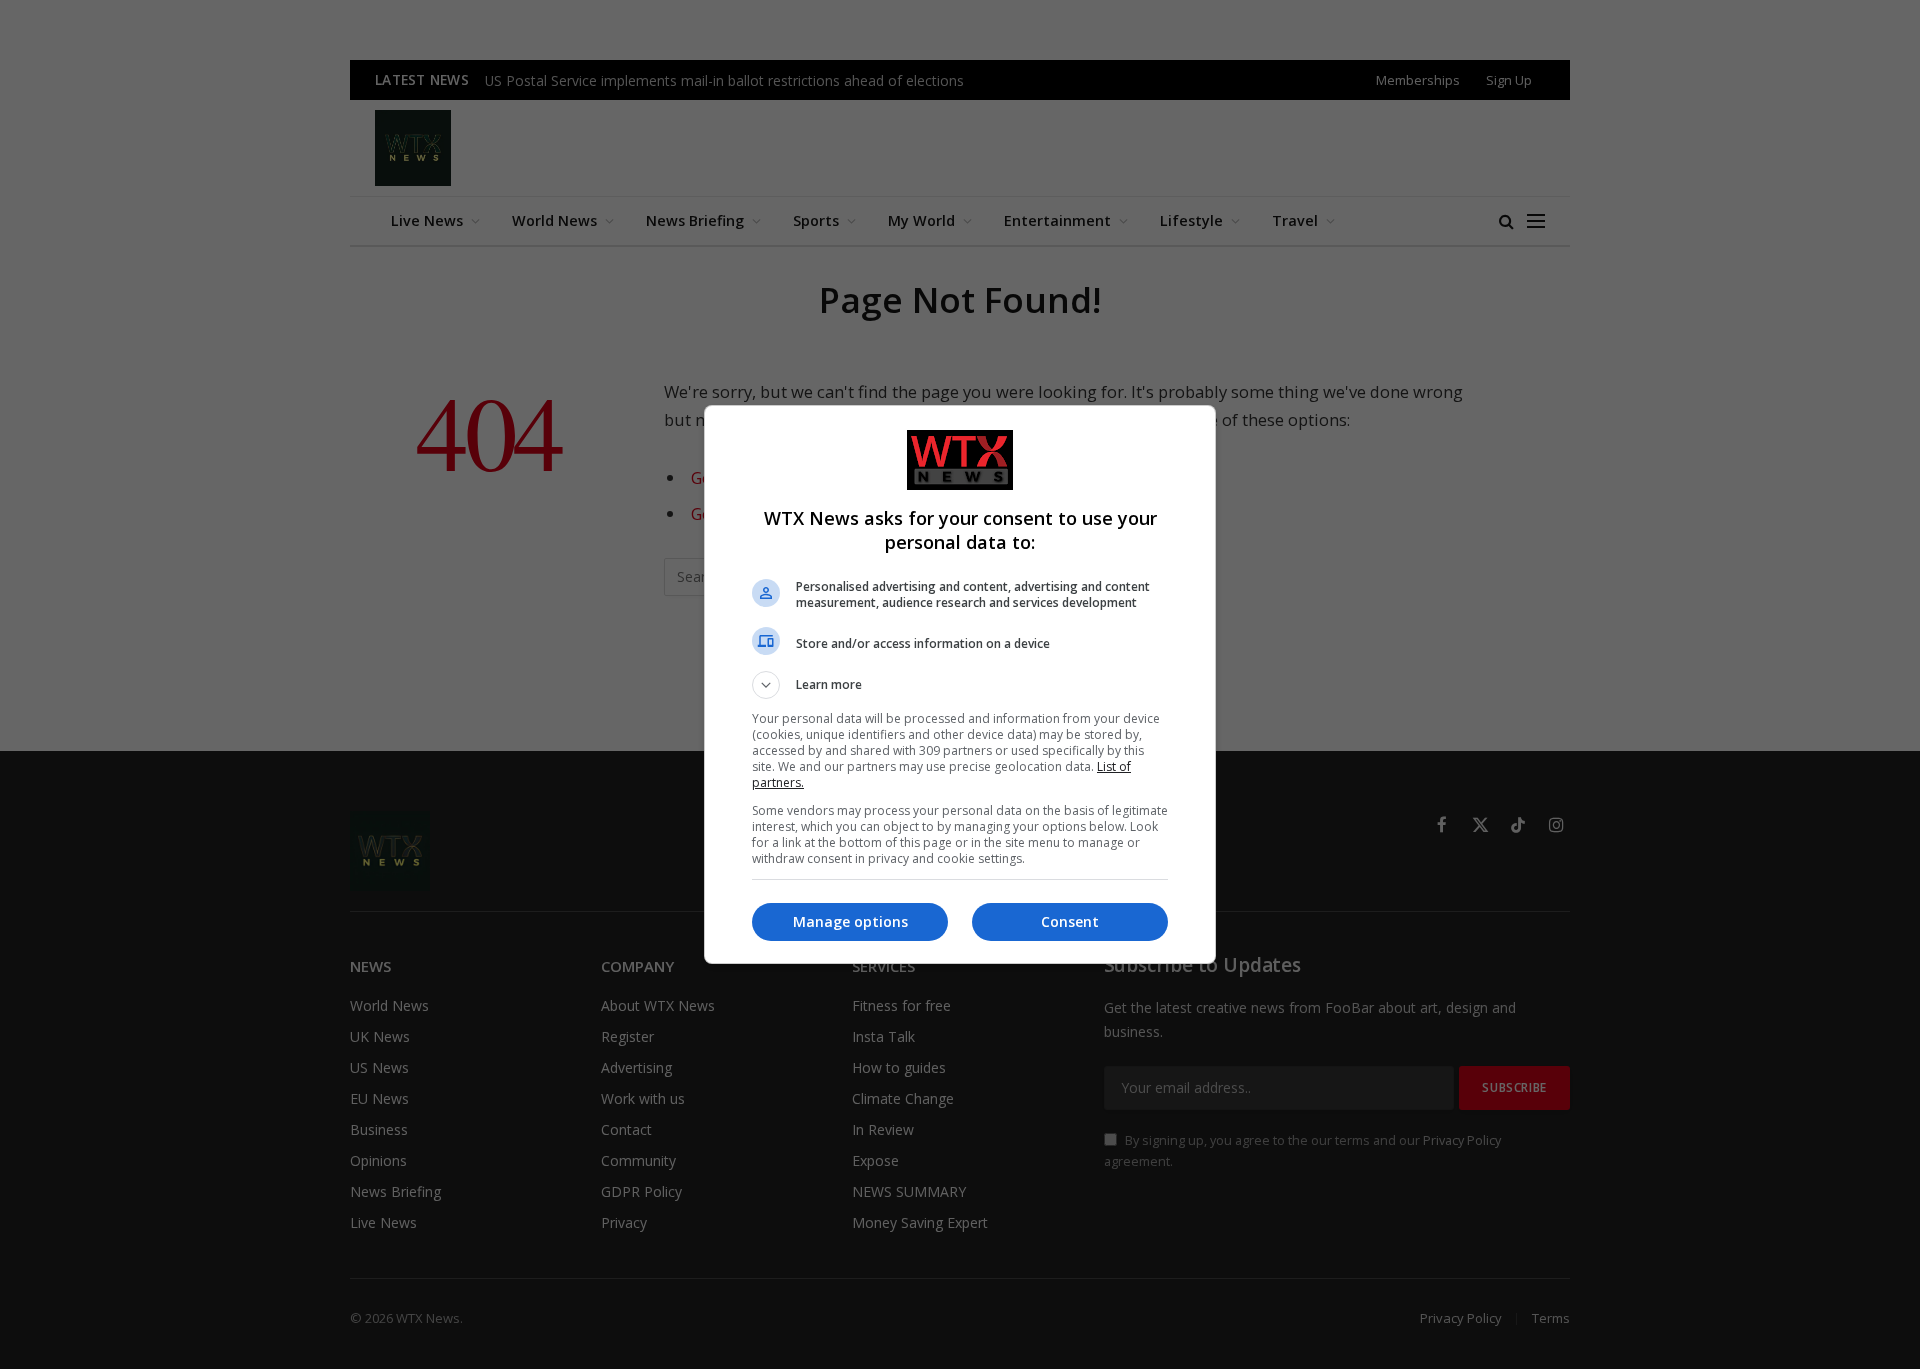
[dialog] (960, 684)
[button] (960, 685)
